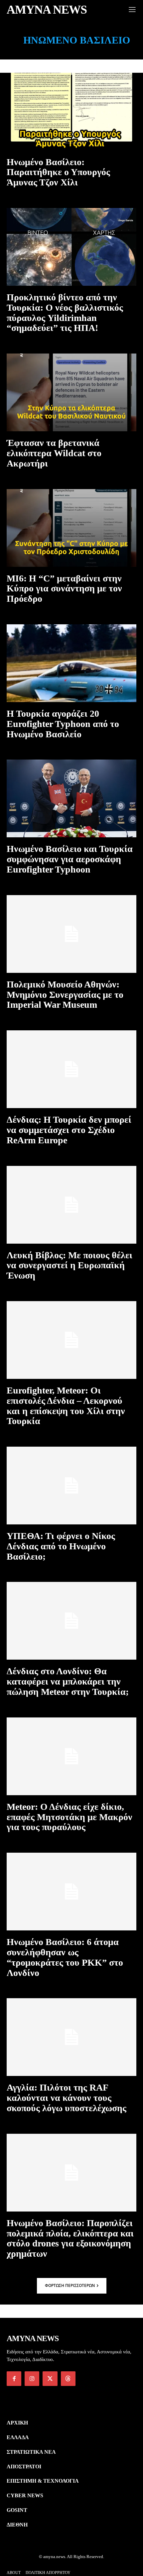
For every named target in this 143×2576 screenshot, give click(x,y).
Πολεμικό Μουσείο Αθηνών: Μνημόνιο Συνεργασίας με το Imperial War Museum (65, 995)
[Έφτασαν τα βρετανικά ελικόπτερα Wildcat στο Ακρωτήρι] (71, 392)
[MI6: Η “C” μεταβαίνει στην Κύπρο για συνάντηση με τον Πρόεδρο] (71, 528)
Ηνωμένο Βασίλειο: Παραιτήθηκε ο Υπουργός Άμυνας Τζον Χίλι (58, 172)
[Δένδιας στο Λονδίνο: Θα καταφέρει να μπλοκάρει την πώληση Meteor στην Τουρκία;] (71, 1621)
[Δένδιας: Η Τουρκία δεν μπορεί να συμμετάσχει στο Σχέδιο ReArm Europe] (71, 1069)
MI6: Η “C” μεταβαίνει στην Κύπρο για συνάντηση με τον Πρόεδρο (64, 589)
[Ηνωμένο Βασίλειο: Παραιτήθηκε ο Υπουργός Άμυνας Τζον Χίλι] (71, 112)
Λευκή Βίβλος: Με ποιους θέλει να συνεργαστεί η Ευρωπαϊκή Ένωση (70, 1265)
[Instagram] (32, 2379)
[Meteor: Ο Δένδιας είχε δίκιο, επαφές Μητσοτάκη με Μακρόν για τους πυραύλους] (71, 1756)
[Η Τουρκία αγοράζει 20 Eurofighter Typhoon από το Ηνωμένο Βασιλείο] (71, 663)
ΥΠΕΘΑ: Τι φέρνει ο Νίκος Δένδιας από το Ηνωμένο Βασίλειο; (61, 1546)
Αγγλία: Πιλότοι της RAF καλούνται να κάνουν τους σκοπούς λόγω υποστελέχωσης (67, 2098)
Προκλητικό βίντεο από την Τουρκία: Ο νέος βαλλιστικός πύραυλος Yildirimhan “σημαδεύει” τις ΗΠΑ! (65, 312)
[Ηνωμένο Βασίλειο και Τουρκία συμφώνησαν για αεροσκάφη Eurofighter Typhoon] (71, 798)
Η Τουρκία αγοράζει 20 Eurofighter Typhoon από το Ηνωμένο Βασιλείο (63, 724)
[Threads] (68, 2379)
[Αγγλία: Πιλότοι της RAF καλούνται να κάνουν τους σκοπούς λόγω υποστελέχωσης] (71, 2037)
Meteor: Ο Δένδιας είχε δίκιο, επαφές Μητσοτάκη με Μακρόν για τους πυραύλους (70, 1817)
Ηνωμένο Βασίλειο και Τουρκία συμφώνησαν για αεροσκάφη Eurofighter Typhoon (70, 859)
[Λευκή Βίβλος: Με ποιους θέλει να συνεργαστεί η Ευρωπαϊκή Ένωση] (71, 1205)
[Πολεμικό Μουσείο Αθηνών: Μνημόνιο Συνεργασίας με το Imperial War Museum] (71, 934)
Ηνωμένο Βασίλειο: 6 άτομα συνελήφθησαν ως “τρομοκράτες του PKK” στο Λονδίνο (65, 1957)
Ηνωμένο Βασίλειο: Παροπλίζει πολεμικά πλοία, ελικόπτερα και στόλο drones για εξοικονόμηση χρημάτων (70, 2238)
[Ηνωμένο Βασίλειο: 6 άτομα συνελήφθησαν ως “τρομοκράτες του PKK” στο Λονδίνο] (71, 1892)
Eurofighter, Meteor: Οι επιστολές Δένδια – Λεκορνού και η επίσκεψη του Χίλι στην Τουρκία (66, 1406)
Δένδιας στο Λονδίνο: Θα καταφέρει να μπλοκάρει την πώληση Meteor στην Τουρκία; (68, 1681)
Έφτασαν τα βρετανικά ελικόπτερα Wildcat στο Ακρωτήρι (54, 453)
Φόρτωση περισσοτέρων (70, 2285)
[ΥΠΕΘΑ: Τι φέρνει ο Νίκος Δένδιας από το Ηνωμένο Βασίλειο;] (71, 1486)
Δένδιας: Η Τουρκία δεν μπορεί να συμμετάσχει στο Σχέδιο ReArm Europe (69, 1130)
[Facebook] (14, 2379)
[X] (50, 2379)
